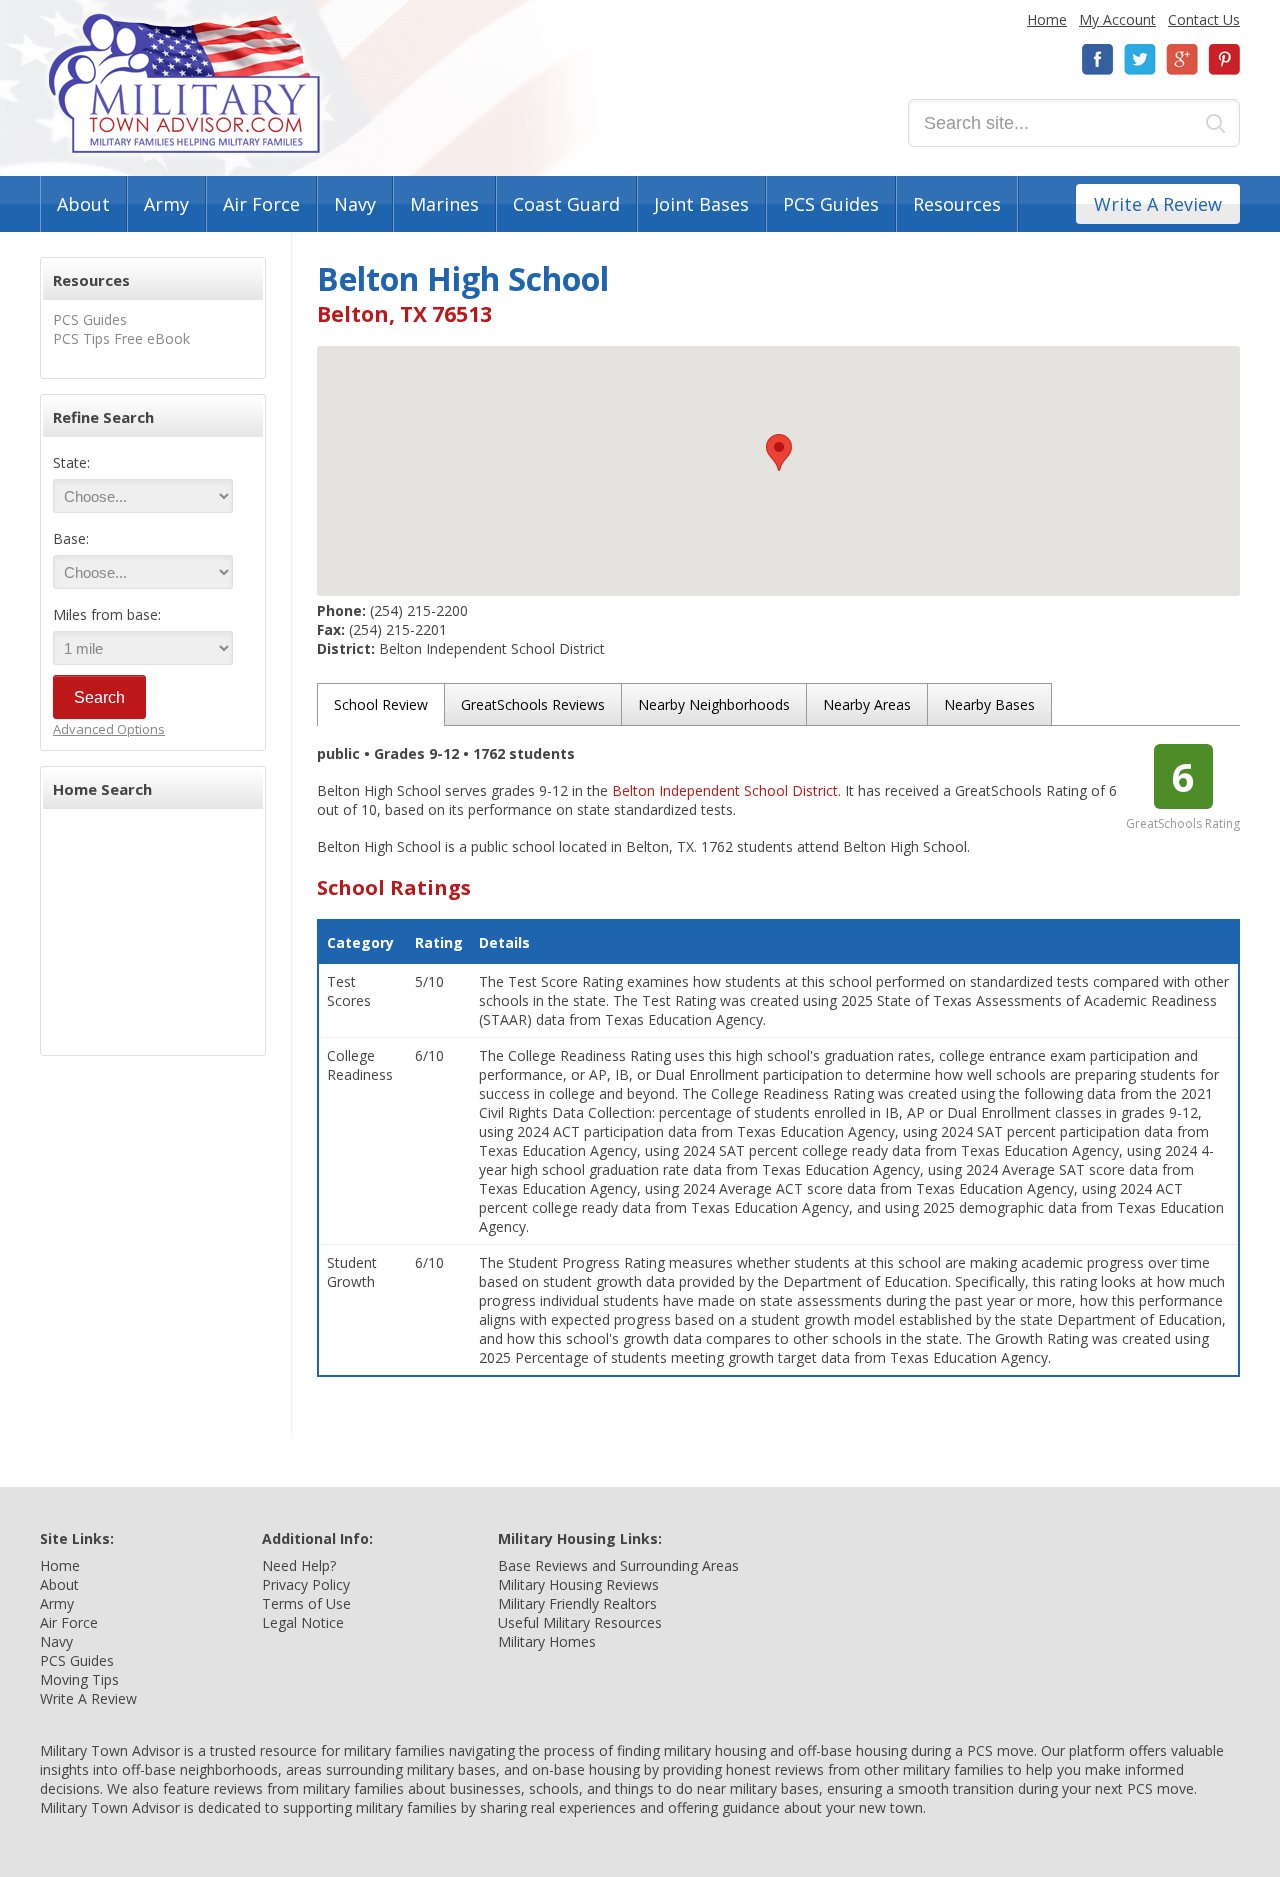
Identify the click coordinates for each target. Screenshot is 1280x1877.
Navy (355, 204)
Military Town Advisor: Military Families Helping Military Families (184, 83)
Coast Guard (566, 204)
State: (71, 462)
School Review (381, 704)
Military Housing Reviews (578, 1584)
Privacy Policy (306, 1584)
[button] (779, 452)
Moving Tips (79, 1679)
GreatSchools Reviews (533, 704)
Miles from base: (107, 614)
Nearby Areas (867, 704)
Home (1047, 19)
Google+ (1182, 59)
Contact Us (1204, 19)
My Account (1117, 19)
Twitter (1140, 59)
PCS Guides (831, 204)
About (83, 204)
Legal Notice (303, 1622)
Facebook (1098, 59)
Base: (71, 538)
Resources (957, 204)
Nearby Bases (989, 704)
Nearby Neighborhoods (714, 704)
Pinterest (1224, 59)
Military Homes (547, 1641)
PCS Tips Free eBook (121, 338)
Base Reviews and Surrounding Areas (618, 1565)
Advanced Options (109, 729)
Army (166, 204)
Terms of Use (306, 1603)
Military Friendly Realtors (577, 1603)
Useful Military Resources (580, 1622)
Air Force (261, 204)
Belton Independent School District (725, 790)
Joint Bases (701, 204)
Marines (444, 204)
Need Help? (299, 1565)
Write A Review (1158, 204)
